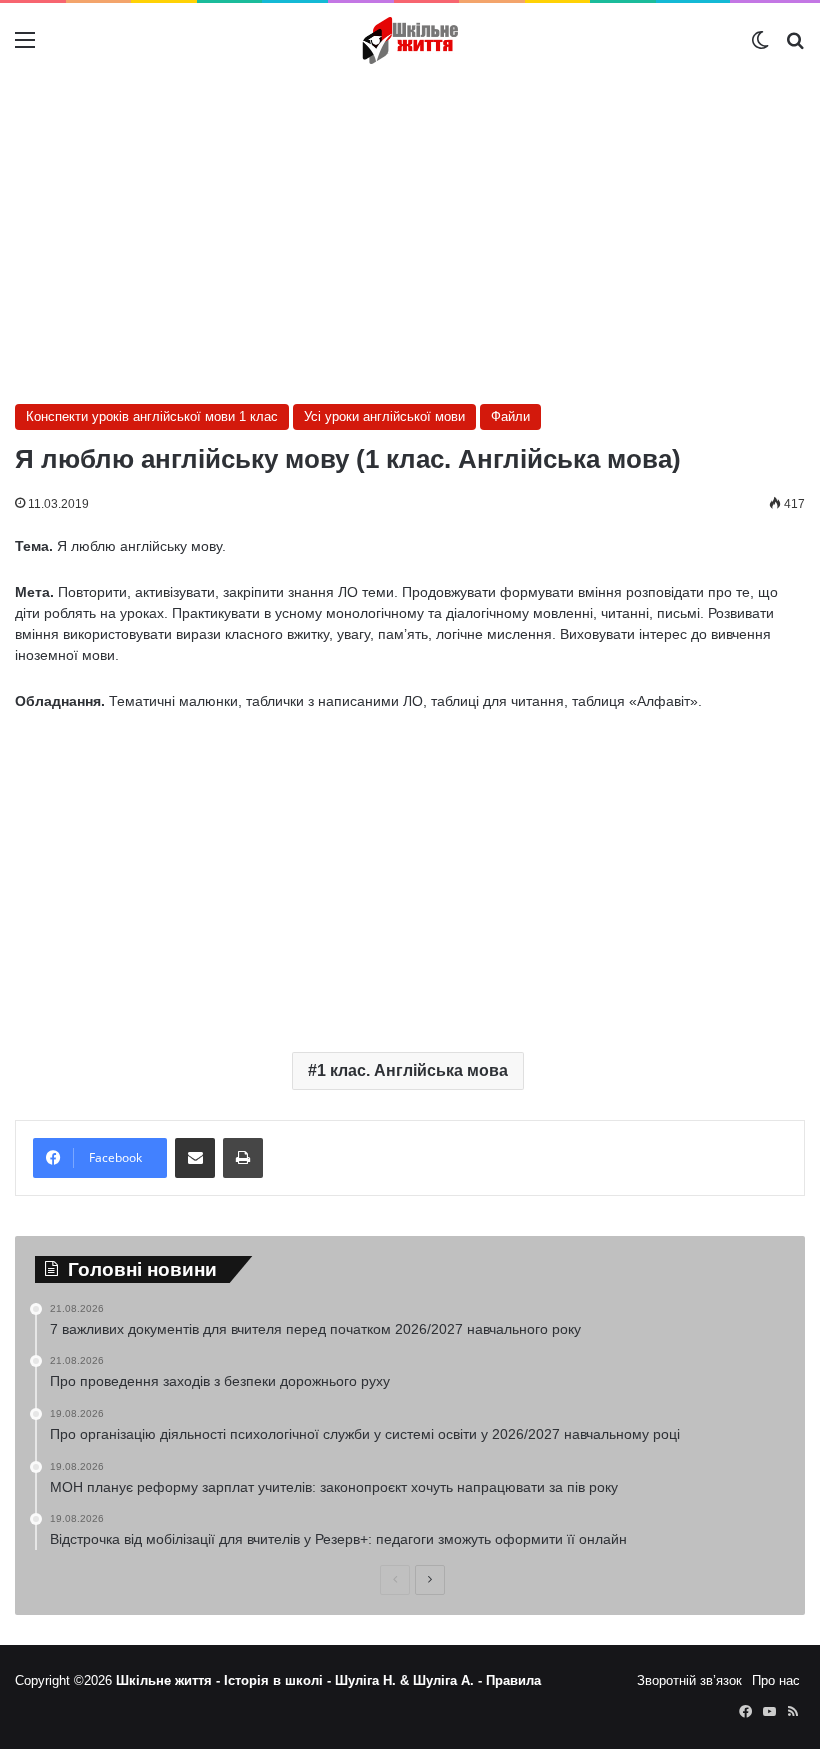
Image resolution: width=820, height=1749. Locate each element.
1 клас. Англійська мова (412, 1070)
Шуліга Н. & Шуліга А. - (410, 1680)
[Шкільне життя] (410, 40)
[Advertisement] (410, 238)
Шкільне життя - (170, 1680)
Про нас (776, 1680)
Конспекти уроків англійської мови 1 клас (152, 416)
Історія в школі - (279, 1680)
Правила (513, 1680)
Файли (510, 416)
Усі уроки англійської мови (384, 416)
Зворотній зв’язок (689, 1680)
